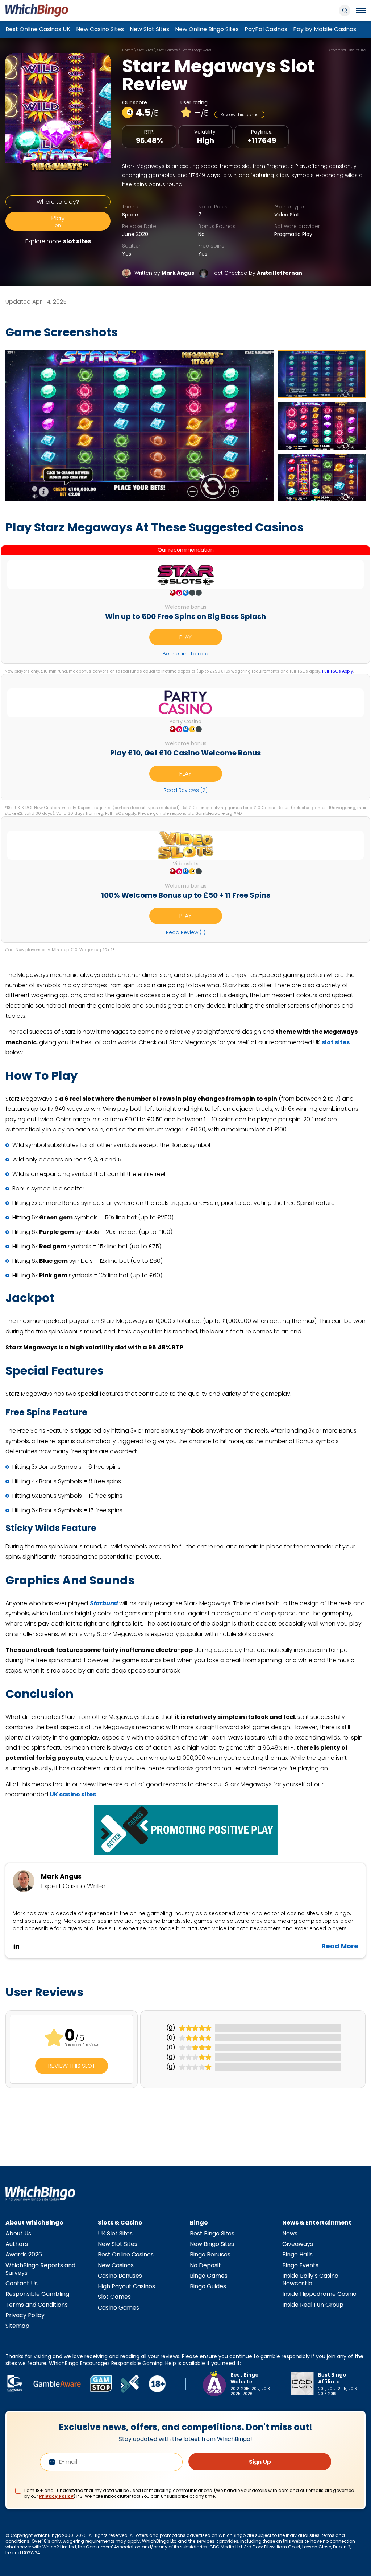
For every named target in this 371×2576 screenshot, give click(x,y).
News (290, 2233)
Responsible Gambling (37, 2294)
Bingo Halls (297, 2254)
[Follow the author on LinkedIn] (16, 1946)
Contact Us (22, 2283)
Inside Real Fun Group (313, 2305)
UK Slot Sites (115, 2233)
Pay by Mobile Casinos (325, 29)
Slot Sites (145, 50)
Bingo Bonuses (210, 2254)
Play (58, 221)
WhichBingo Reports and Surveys (40, 2269)
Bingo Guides (208, 2286)
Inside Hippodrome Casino (319, 2294)
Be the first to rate (185, 654)
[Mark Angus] (126, 273)
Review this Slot (72, 2066)
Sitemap (17, 2326)
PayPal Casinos (266, 29)
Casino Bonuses (120, 2276)
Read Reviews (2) (186, 790)
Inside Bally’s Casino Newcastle (310, 2280)
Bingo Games (209, 2276)
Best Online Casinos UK (38, 29)
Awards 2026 (24, 2254)
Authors (17, 2244)
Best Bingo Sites (212, 2233)
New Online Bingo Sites (207, 29)
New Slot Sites (149, 29)
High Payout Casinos (126, 2286)
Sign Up (260, 2462)
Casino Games (118, 2308)
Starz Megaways (197, 50)
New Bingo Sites (212, 2244)
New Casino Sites (100, 29)
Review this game (239, 115)
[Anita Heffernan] (204, 273)
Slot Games (167, 50)
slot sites (77, 241)
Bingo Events (300, 2265)
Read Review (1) (186, 932)
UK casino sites (73, 1794)
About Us (18, 2233)
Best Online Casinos (126, 2254)
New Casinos (116, 2265)
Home (128, 50)
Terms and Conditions (37, 2305)
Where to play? (58, 202)
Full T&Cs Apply (337, 671)
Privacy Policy (25, 2315)
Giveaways (298, 2244)
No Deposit (205, 2265)
